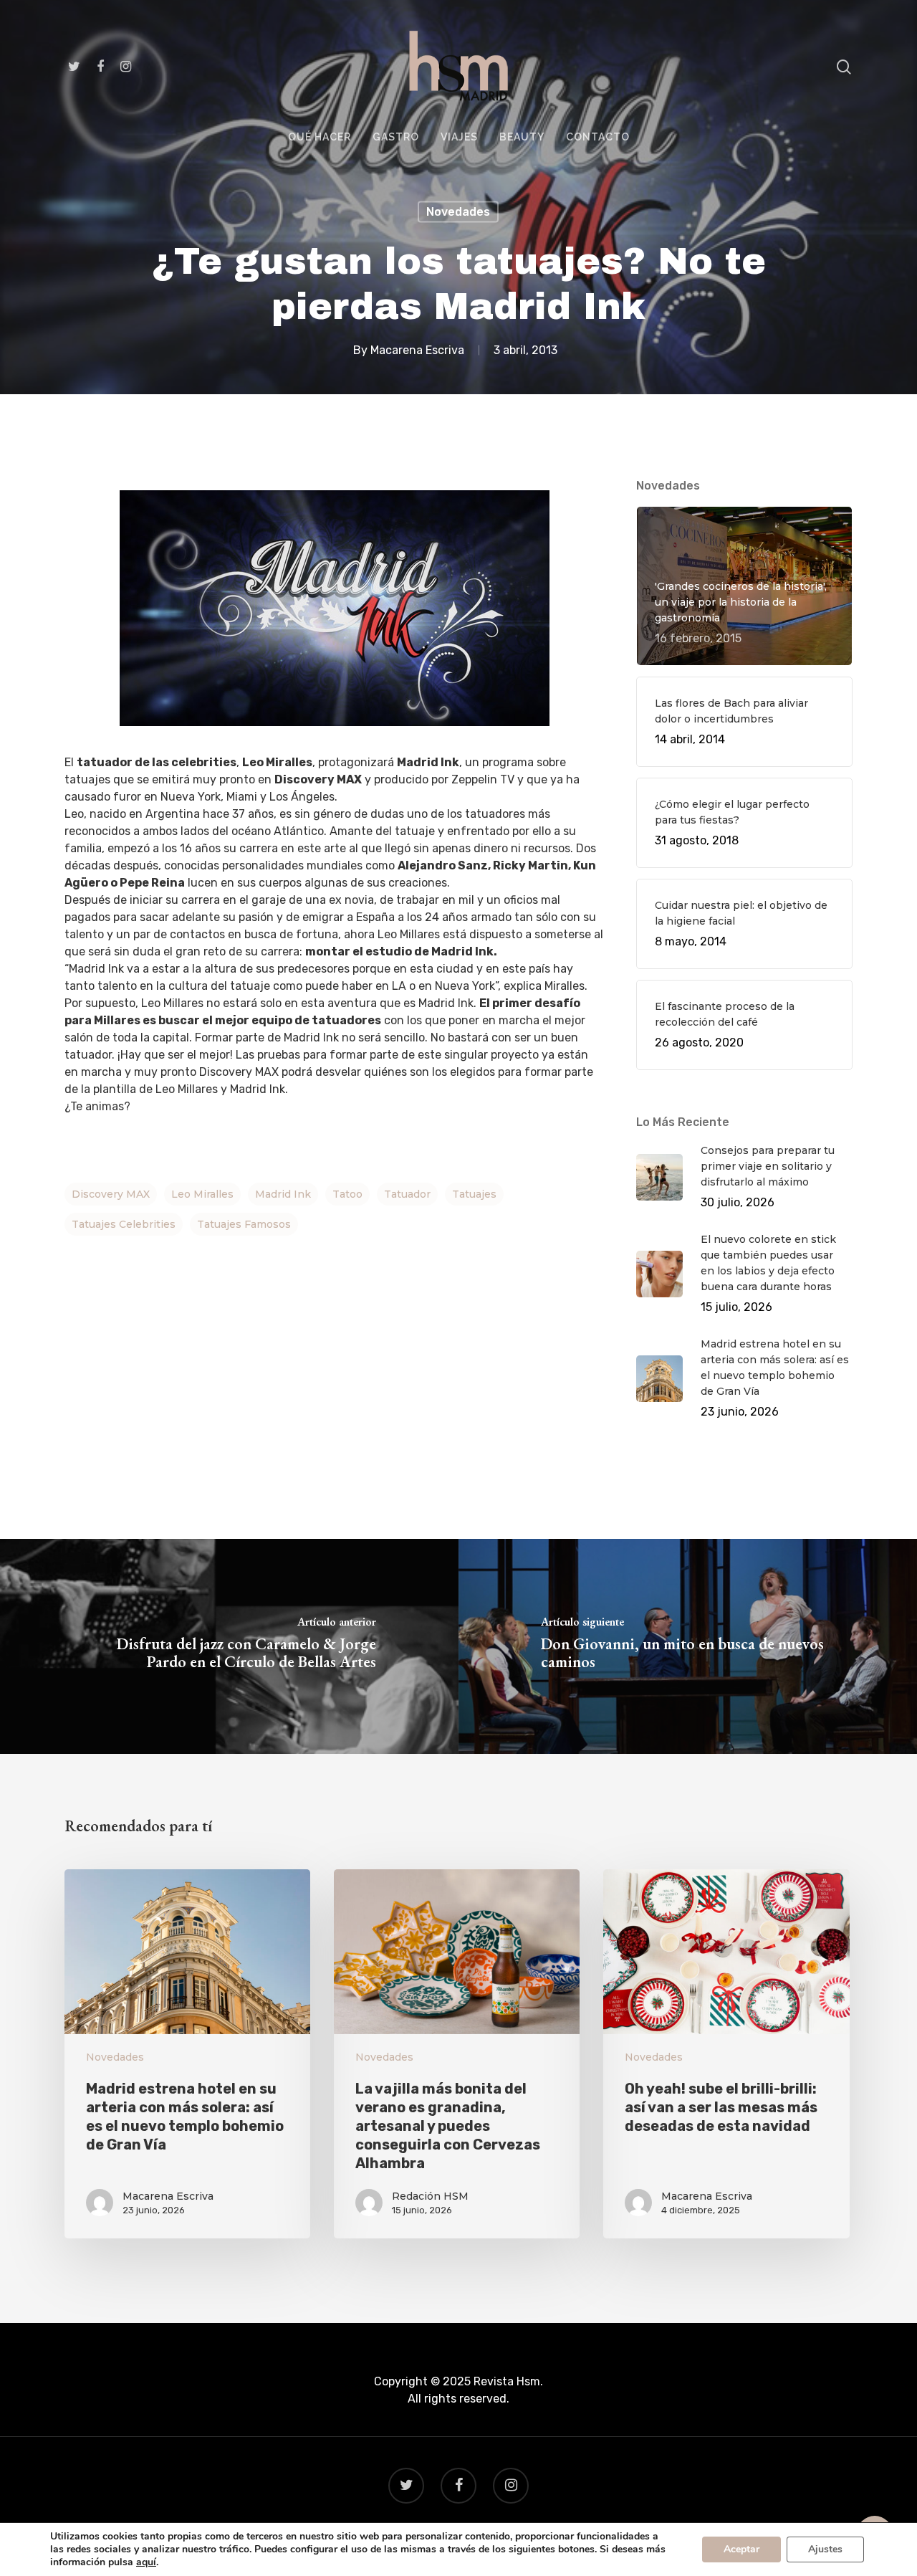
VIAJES (459, 137)
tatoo (347, 1194)
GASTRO (396, 137)
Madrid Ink (283, 1194)
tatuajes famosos (244, 1224)
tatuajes (474, 1194)
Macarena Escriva (417, 349)
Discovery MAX (111, 1194)
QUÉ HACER (320, 137)
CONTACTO (598, 137)
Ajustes (825, 2549)
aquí (146, 2562)
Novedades (458, 212)
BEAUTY (522, 137)
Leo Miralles (202, 1194)
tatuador (407, 1194)
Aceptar (741, 2549)
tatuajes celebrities (124, 1224)
